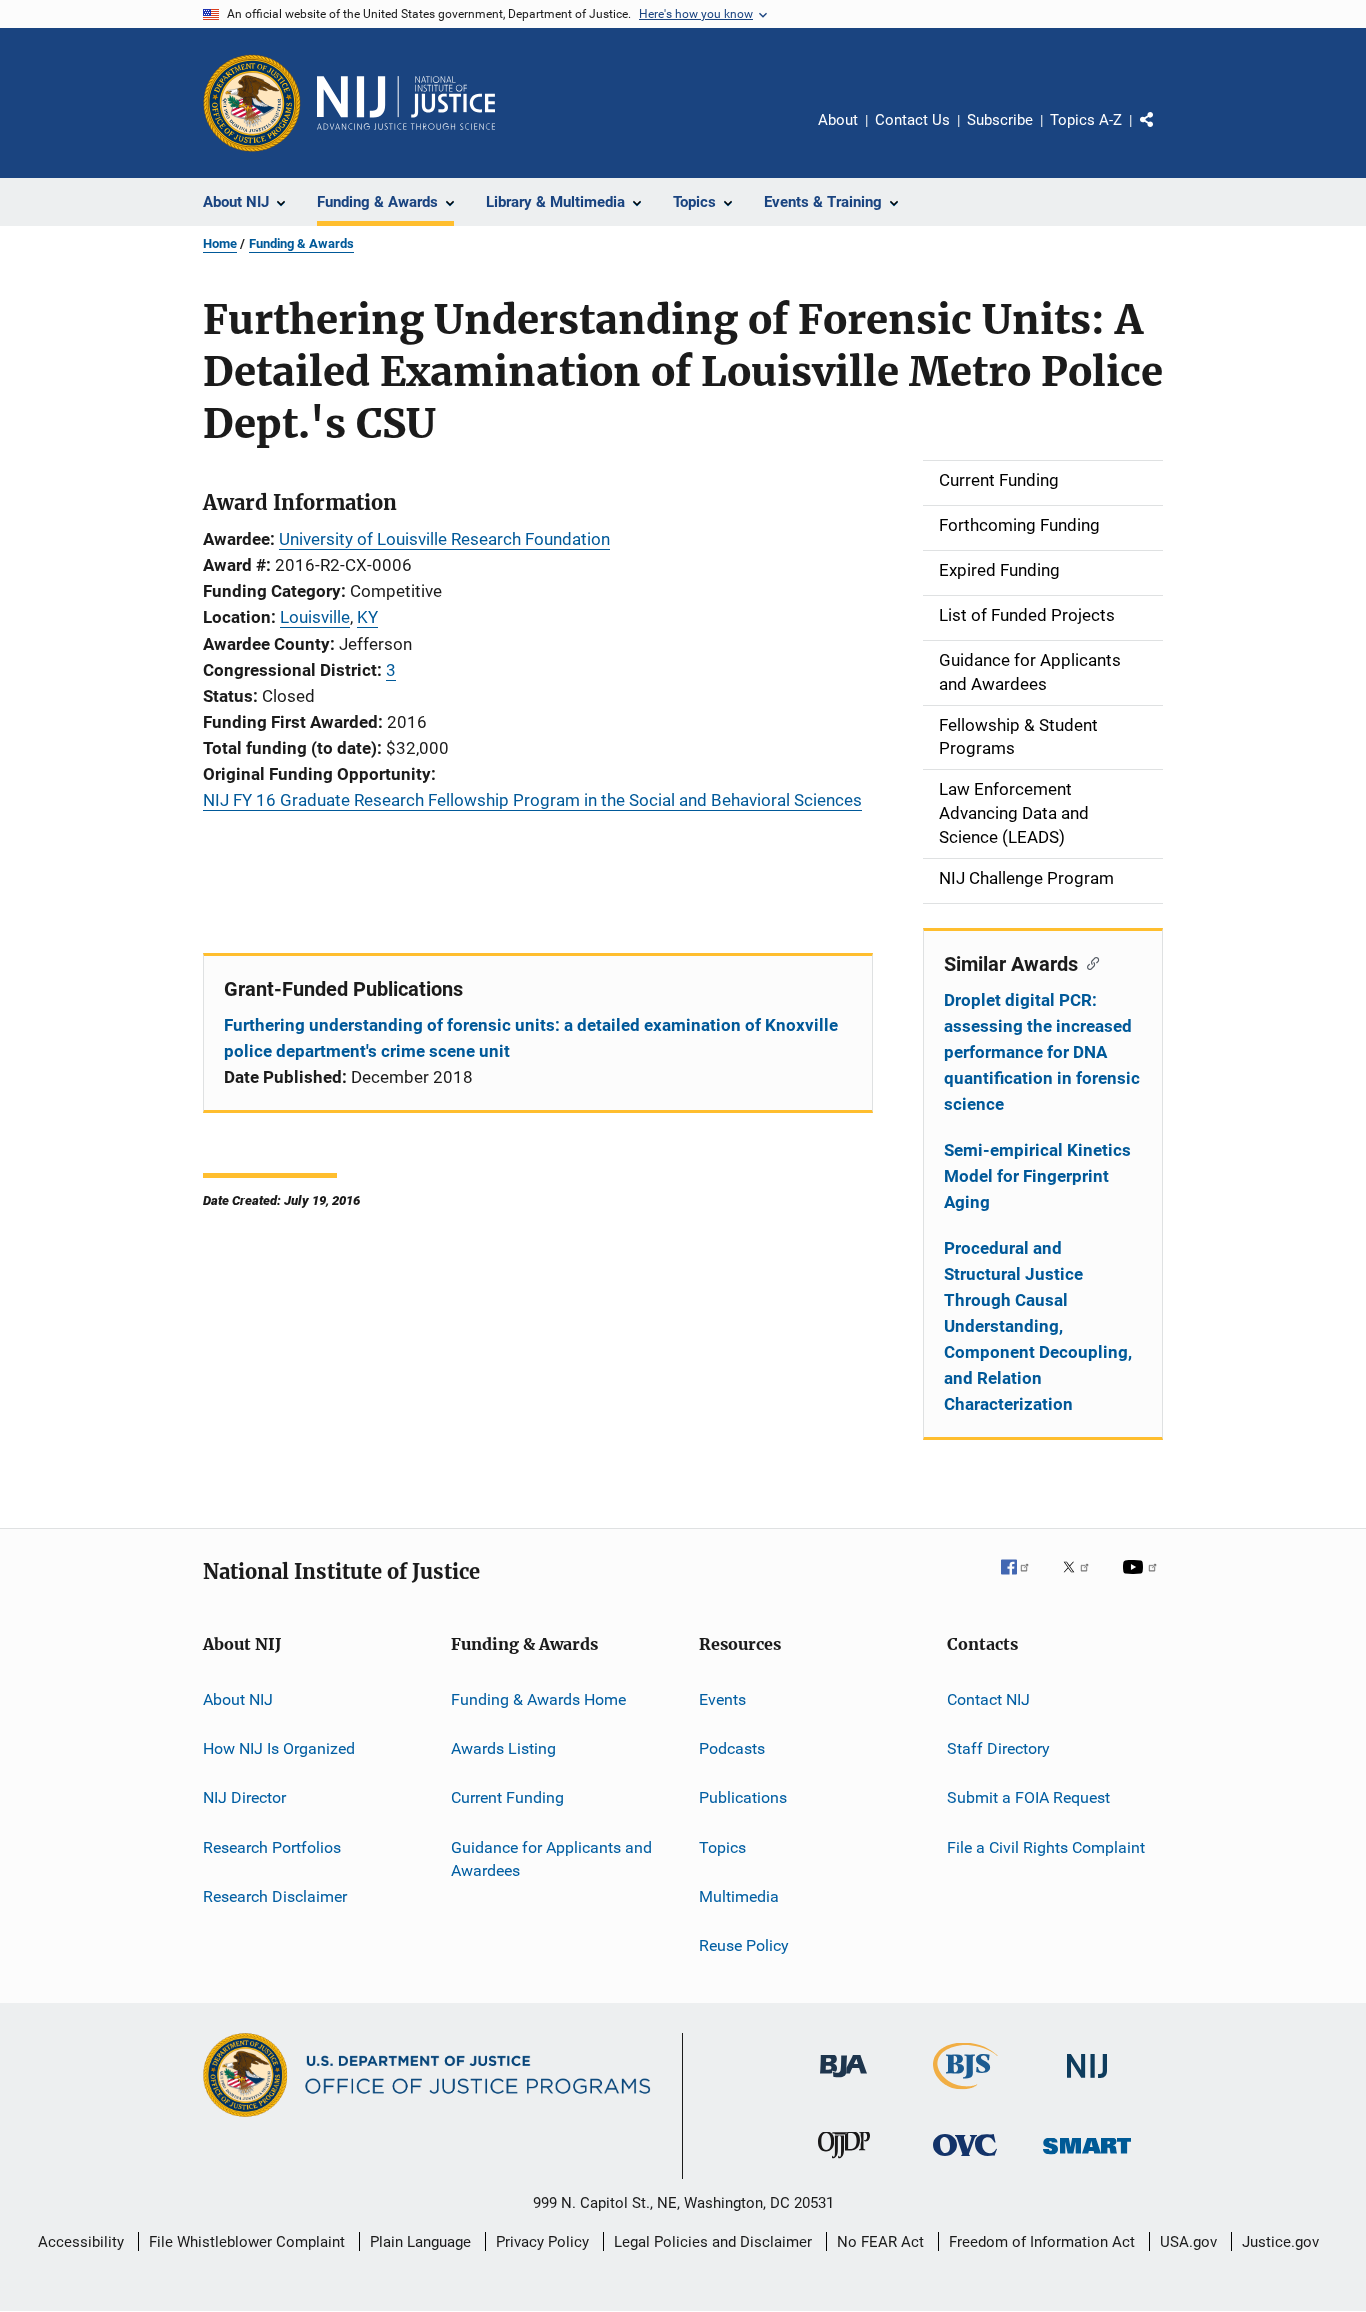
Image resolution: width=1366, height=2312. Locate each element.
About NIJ (238, 1698)
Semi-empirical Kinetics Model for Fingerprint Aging (1037, 1176)
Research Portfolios (272, 1846)
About (838, 120)
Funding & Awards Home (538, 1698)
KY (367, 617)
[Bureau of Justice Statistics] (965, 2093)
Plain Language (420, 2242)
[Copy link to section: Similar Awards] (1088, 962)
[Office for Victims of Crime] (965, 2159)
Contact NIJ (988, 1698)
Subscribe (1000, 120)
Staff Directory (998, 1748)
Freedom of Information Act (1042, 2242)
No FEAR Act (880, 2242)
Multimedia (739, 1896)
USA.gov (1188, 2242)
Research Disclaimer (275, 1896)
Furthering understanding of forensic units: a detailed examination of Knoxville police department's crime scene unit (531, 1038)
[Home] (406, 103)
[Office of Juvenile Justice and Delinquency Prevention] (844, 2162)
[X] (1083, 1581)
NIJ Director (244, 1797)
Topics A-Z (1086, 120)
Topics (722, 1846)
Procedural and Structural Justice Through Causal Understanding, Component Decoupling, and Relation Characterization (1038, 1326)
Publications (743, 1797)
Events (722, 1698)
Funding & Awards (301, 243)
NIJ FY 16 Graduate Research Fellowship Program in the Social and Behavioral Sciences (532, 800)
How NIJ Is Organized (279, 1748)
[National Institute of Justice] (1087, 2081)
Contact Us (912, 120)
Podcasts (732, 1748)
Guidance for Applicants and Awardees (551, 1858)
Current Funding (507, 1797)
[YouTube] (1143, 1581)
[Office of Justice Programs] (252, 103)
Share (1163, 134)
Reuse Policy (744, 1945)
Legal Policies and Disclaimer (713, 2242)
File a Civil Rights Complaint (1046, 1846)
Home (220, 243)
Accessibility (81, 2242)
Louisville (315, 617)
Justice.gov (1280, 2242)
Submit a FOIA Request (1028, 1797)
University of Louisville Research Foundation (444, 539)
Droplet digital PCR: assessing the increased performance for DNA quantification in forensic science (1042, 1052)
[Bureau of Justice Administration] (843, 2081)
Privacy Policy (542, 2242)
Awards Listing (503, 1748)
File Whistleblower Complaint (247, 2242)
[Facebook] (1023, 1581)
